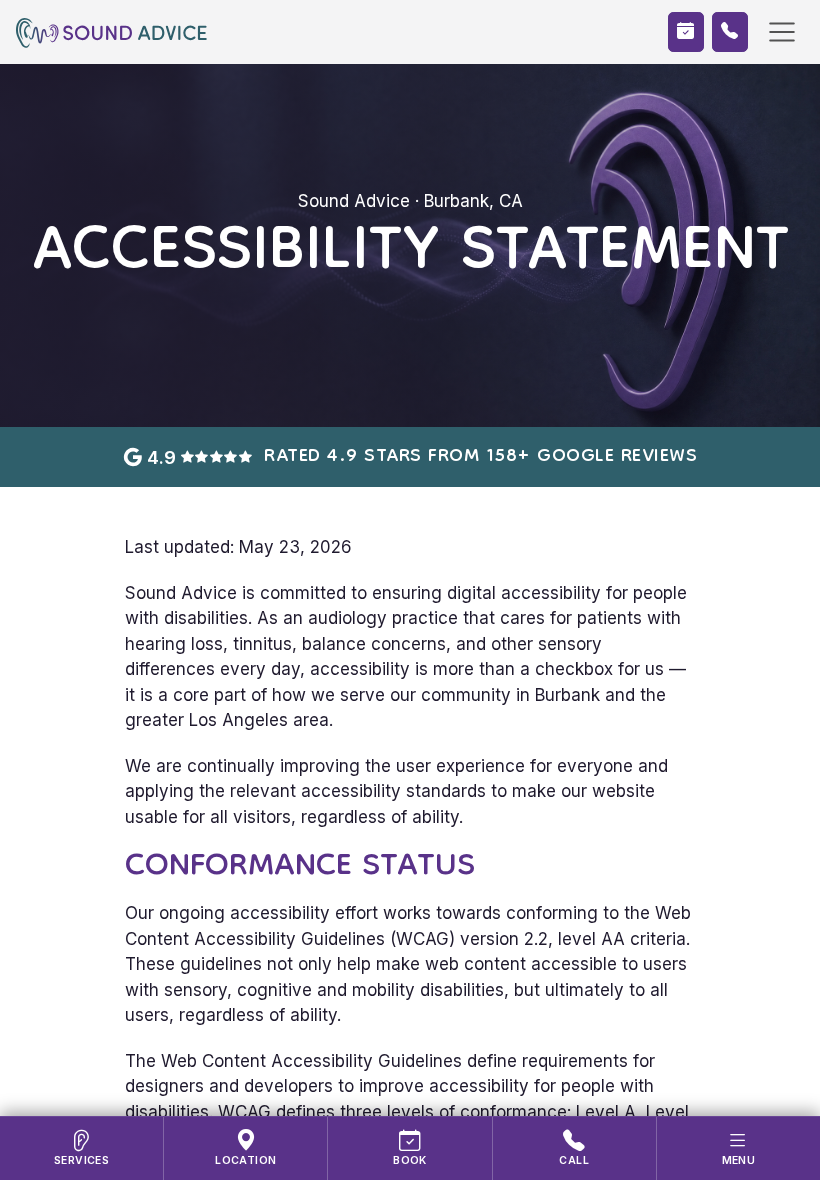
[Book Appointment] (686, 32)
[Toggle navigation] (782, 32)
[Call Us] (730, 32)
